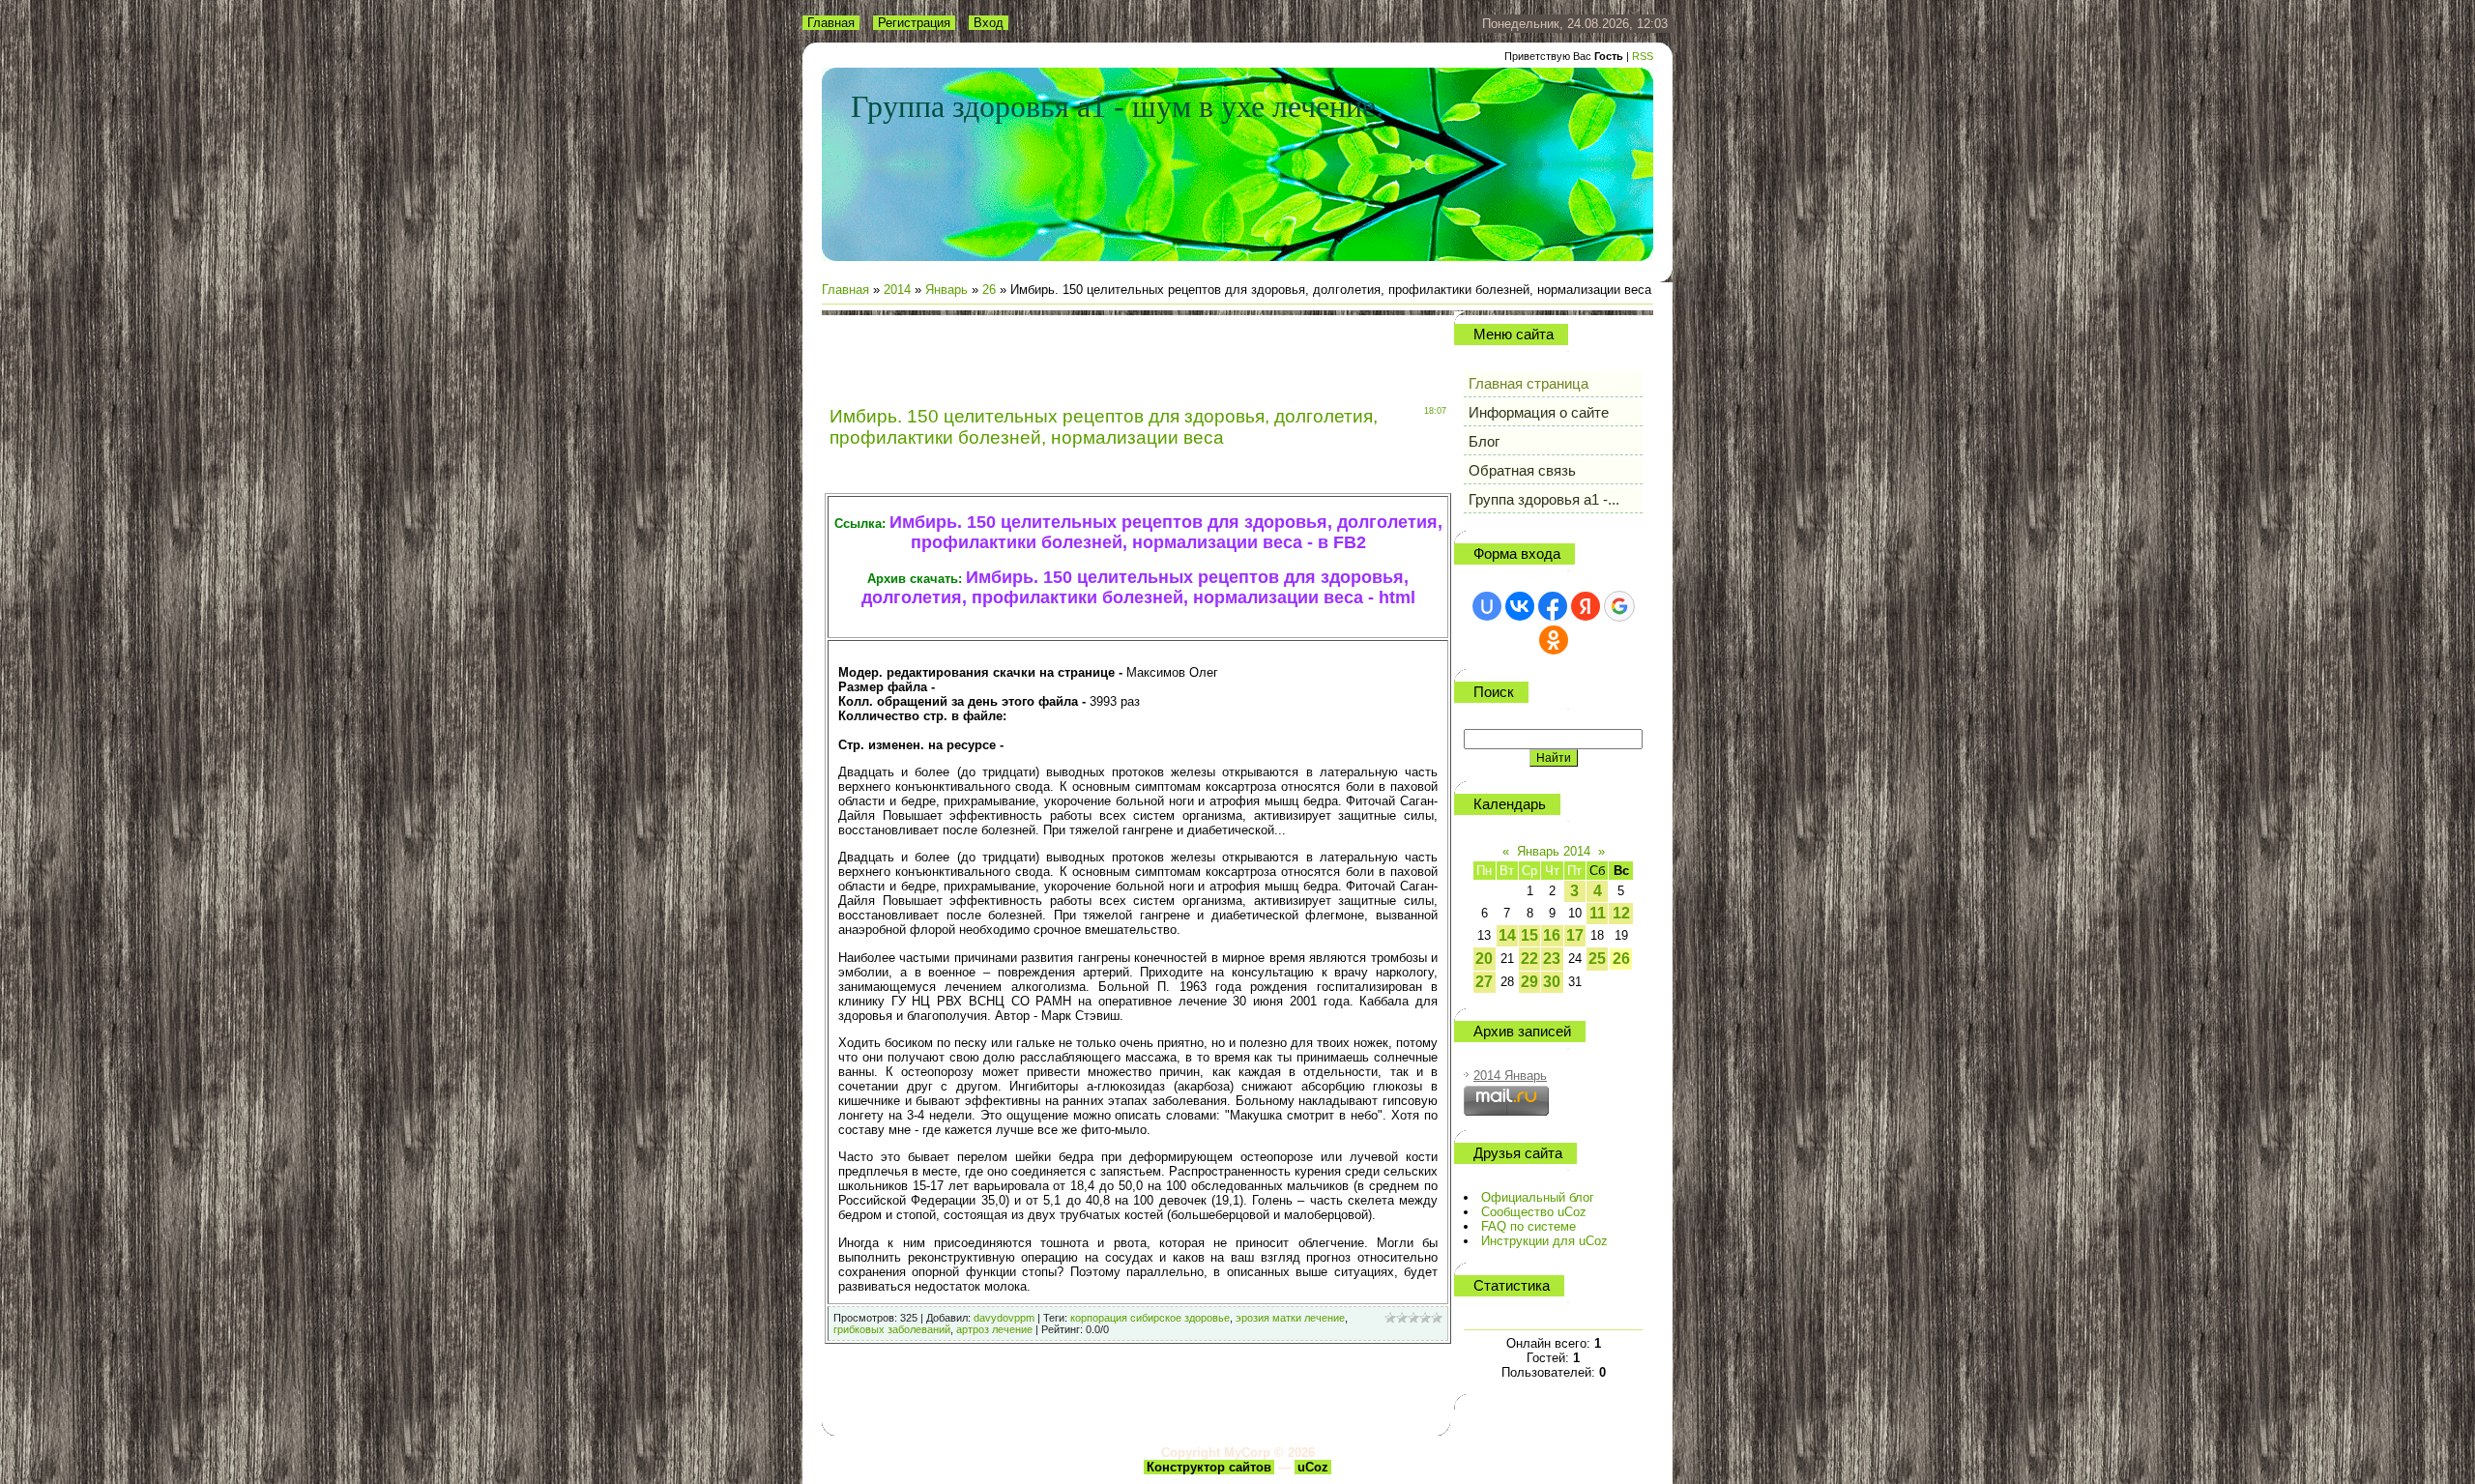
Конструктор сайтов (1209, 1467)
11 (1598, 913)
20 (1484, 959)
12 (1621, 913)
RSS (1643, 56)
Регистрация (914, 23)
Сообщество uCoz (1534, 1212)
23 (1552, 959)
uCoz (1313, 1467)
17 (1575, 935)
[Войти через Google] (1619, 606)
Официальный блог (1538, 1197)
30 (1552, 982)
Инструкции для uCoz (1544, 1241)
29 (1529, 982)
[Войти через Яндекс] (1586, 606)
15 (1529, 935)
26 (989, 290)
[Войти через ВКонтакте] (1520, 606)
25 (1597, 959)
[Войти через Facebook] (1553, 606)
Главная (831, 23)
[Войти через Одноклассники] (1554, 640)
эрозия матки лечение (1290, 1318)
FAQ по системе (1529, 1226)
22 (1529, 959)
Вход (989, 23)
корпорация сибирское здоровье (1150, 1318)
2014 (897, 290)
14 (1507, 935)
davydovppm (1004, 1318)
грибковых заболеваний (892, 1329)
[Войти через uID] (1487, 606)
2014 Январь (1510, 1076)
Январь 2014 (1554, 851)
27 (1484, 982)
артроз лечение (994, 1329)
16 (1552, 935)
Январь (946, 290)
